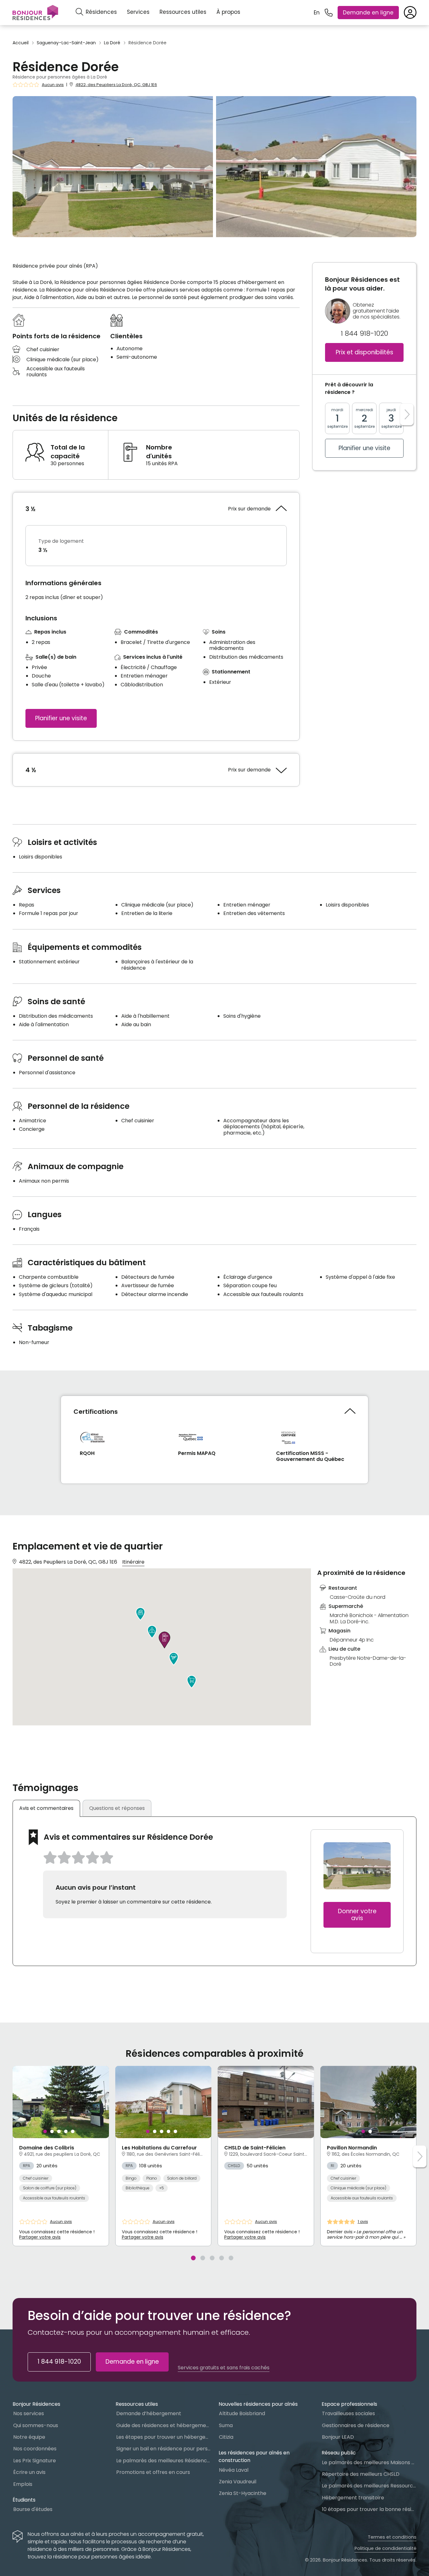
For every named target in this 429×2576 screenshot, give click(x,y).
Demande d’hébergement (149, 2413)
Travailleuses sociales (348, 2413)
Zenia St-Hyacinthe (243, 2493)
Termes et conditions (392, 2537)
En (317, 13)
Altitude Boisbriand (242, 2413)
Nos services (29, 2413)
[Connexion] (410, 13)
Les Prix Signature (35, 2461)
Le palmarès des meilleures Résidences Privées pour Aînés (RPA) (163, 2461)
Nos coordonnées (35, 2449)
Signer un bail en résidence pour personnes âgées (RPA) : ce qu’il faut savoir (163, 2449)
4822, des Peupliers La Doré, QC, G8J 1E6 (116, 85)
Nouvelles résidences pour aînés (258, 2404)
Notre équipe (29, 2437)
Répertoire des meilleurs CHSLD (361, 2474)
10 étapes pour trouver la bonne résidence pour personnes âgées (369, 2509)
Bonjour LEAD (338, 2437)
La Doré (112, 43)
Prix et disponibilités (364, 353)
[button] (174, 1659)
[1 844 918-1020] (329, 13)
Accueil (21, 43)
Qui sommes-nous (36, 2425)
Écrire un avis (29, 2472)
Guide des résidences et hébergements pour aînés (163, 2425)
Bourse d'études (33, 2509)
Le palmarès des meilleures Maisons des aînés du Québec (369, 2462)
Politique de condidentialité (386, 2548)
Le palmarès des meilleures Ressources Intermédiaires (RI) (369, 2486)
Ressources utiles (183, 12)
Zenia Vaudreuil (238, 2482)
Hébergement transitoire (353, 2498)
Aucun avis (53, 85)
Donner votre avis (357, 1915)
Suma (226, 2425)
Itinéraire (133, 1562)
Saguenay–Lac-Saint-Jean (66, 43)
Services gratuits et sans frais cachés (224, 2368)
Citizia (226, 2437)
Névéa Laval (234, 2470)
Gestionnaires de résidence (356, 2425)
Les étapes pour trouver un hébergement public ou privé (163, 2437)
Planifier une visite (61, 718)
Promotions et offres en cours (153, 2472)
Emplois (23, 2484)
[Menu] (35, 13)
